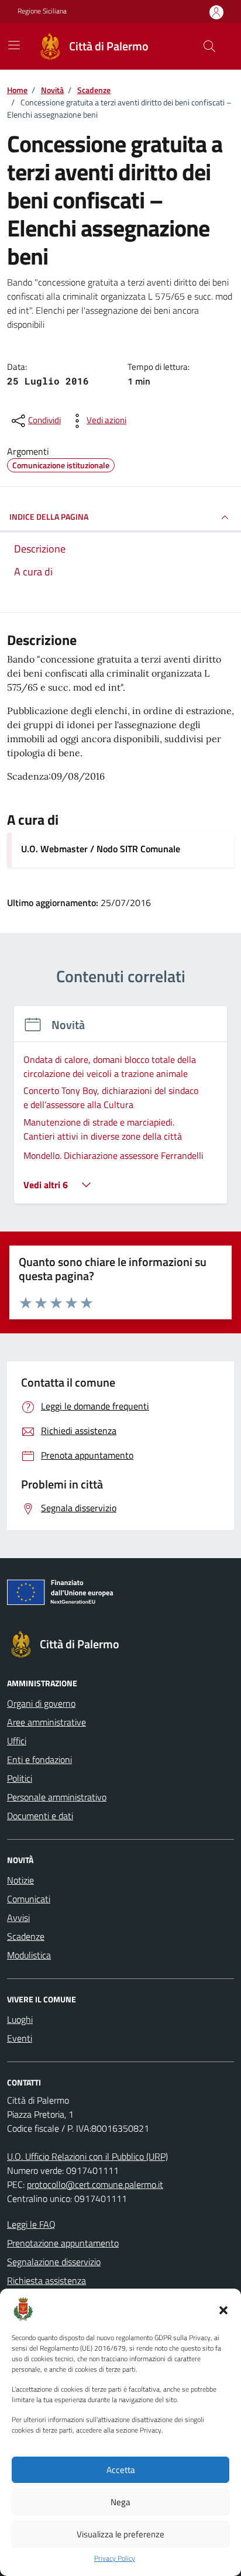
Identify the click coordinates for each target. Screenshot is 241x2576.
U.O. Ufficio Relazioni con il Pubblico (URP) (87, 2156)
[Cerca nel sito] (209, 46)
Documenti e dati (40, 1816)
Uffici (17, 1741)
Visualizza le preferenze (120, 2534)
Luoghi (20, 2019)
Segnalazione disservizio (54, 2262)
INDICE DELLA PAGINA (49, 517)
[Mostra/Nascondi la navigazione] (14, 45)
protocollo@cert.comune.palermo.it (95, 2184)
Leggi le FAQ (31, 2224)
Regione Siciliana (42, 11)
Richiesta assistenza (47, 2280)
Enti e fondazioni (39, 1759)
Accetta (121, 2470)
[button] (223, 2309)
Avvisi (18, 1918)
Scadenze (26, 1936)
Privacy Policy (115, 2558)
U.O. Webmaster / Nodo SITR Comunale (101, 849)
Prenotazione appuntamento (63, 2243)
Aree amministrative (47, 1722)
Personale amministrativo (57, 1797)
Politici (20, 1778)
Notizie (20, 1880)
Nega (120, 2502)
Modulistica (29, 1955)
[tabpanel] (120, 1112)
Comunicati (29, 1899)
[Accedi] (216, 12)
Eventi (20, 2038)
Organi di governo (41, 1703)
